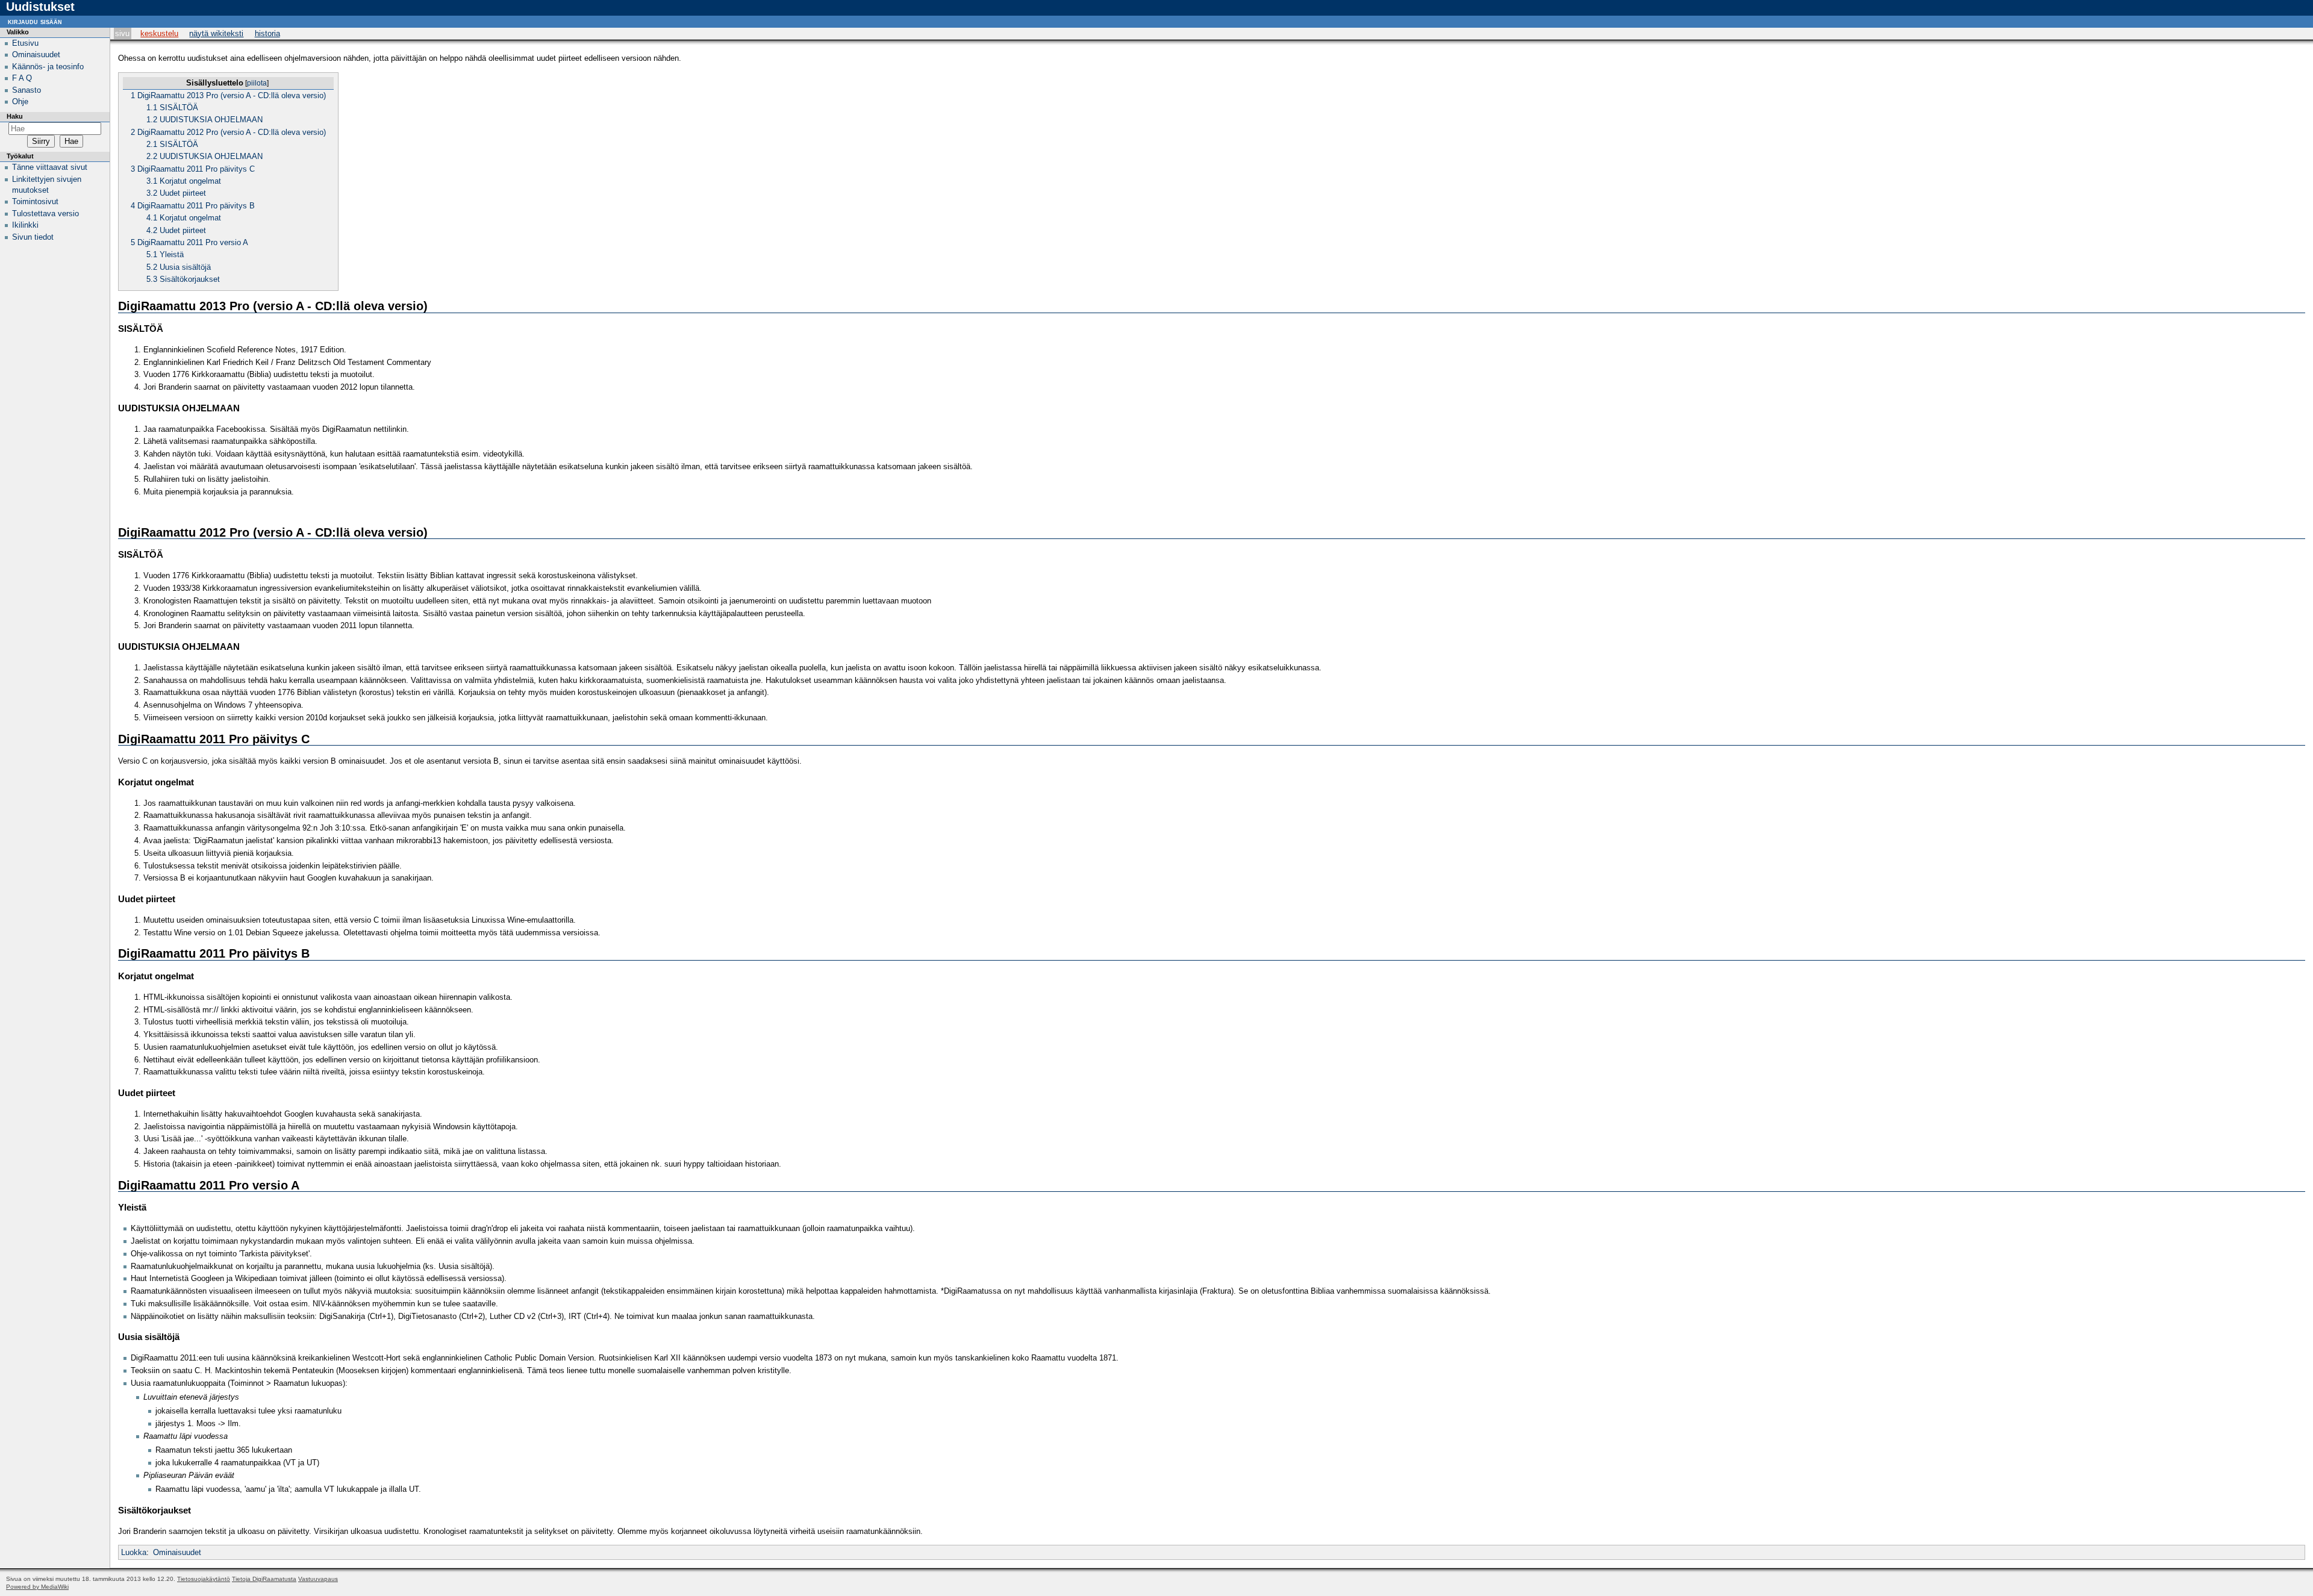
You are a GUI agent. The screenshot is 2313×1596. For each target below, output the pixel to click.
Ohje (20, 101)
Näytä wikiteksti (216, 33)
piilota (257, 83)
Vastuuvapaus (318, 1579)
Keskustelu (159, 33)
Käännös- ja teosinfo (48, 67)
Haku (15, 116)
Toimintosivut (35, 201)
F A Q (22, 78)
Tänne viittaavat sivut (50, 167)
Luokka (134, 1552)
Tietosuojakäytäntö (204, 1579)
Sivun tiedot (33, 237)
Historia (267, 33)
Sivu (122, 33)
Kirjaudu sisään (35, 21)
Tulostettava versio (45, 214)
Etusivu (25, 43)
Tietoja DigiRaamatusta (264, 1579)
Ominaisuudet (177, 1552)
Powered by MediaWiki (37, 1587)
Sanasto (27, 90)
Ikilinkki (25, 225)
